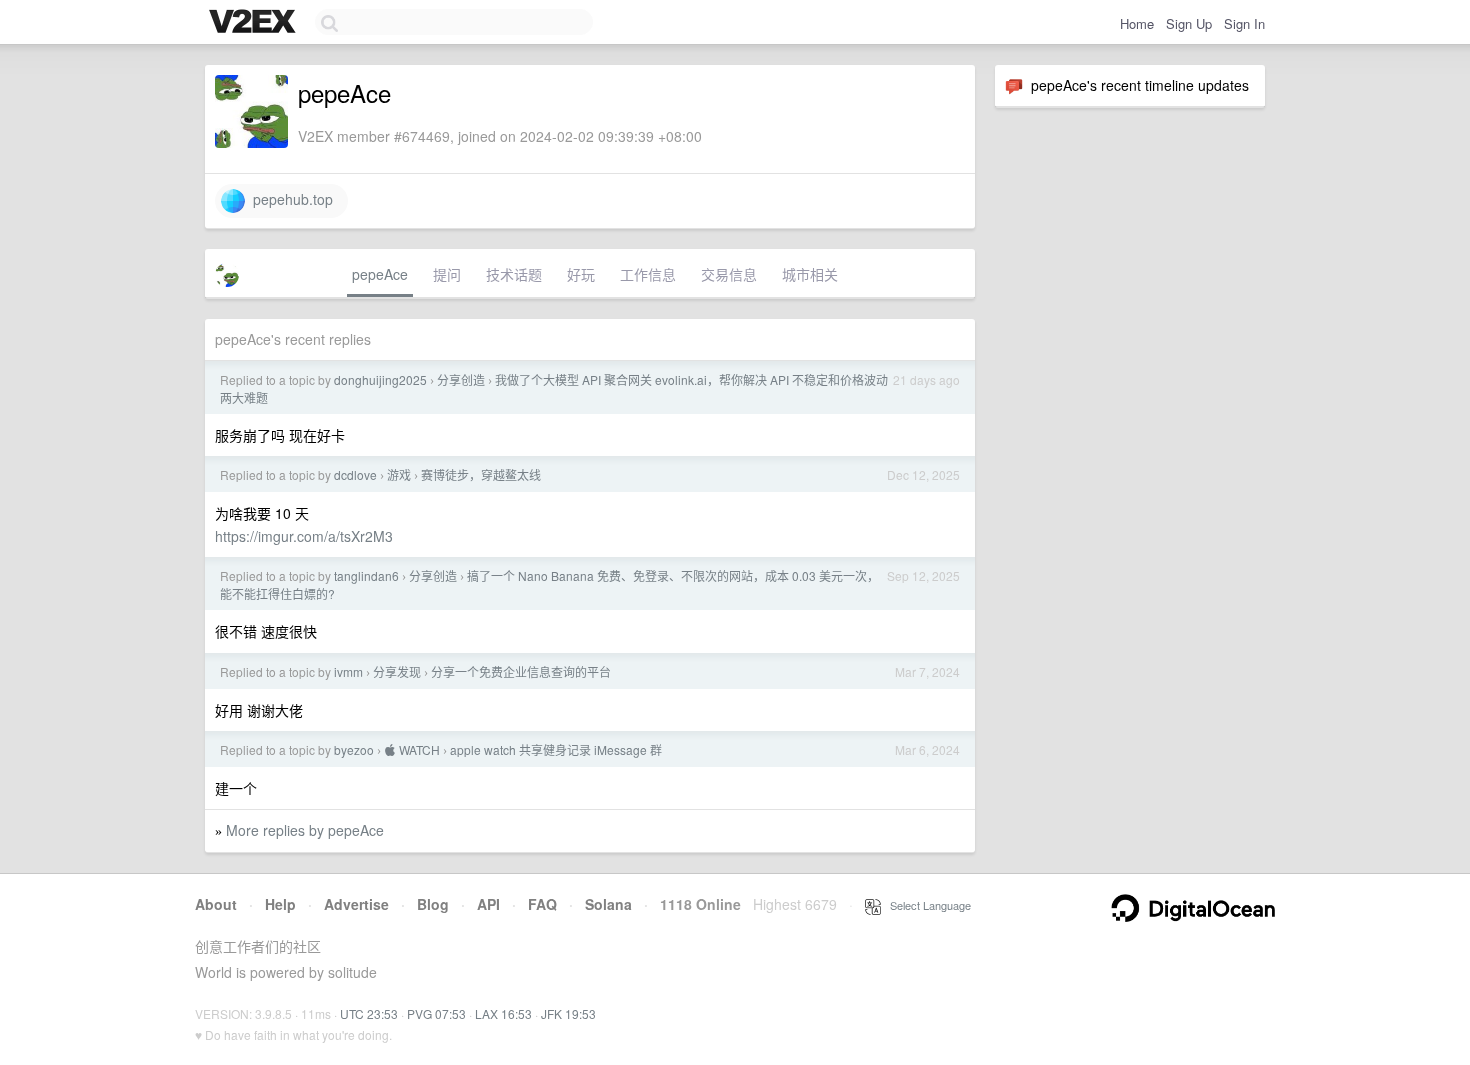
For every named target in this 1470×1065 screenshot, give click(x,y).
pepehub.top (289, 199)
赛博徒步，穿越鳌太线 (481, 474)
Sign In (1244, 23)
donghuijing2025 (380, 379)
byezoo (354, 749)
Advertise (356, 904)
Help (280, 904)
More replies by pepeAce (305, 830)
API (488, 904)
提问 (447, 274)
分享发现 (397, 671)
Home (1137, 23)
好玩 (581, 274)
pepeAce (380, 274)
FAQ (542, 904)
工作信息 (648, 274)
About (216, 904)
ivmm (348, 671)
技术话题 (514, 274)
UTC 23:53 (369, 1013)
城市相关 (810, 274)
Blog (433, 904)
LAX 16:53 (503, 1013)
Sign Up (1189, 23)
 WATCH (412, 749)
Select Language (926, 905)
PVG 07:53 (436, 1013)
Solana (608, 904)
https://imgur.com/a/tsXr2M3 (304, 536)
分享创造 (461, 379)
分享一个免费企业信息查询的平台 (521, 671)
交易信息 (729, 274)
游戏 (399, 474)
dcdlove (355, 474)
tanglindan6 (366, 575)
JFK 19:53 (568, 1013)
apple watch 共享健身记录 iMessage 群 (556, 749)
